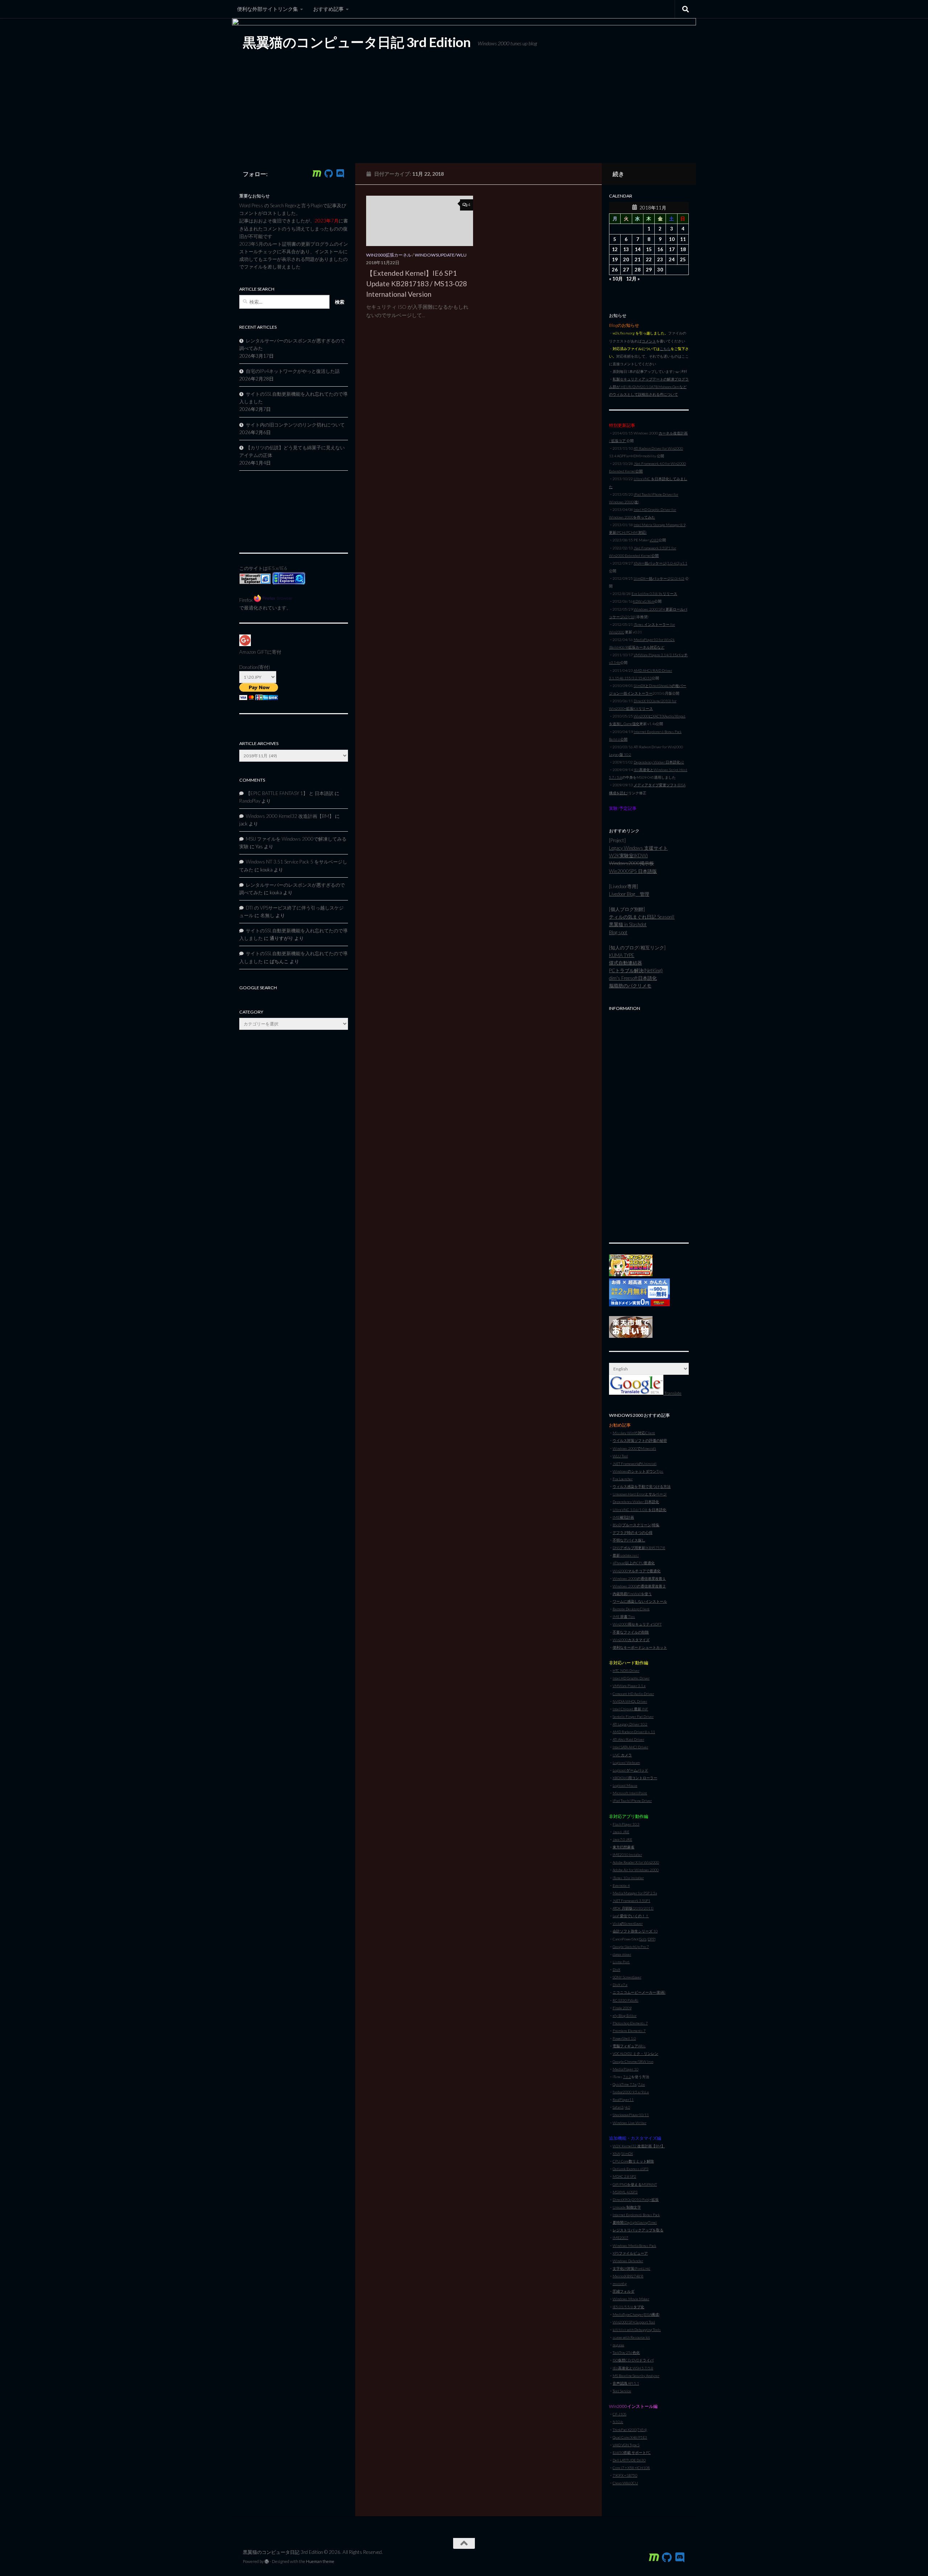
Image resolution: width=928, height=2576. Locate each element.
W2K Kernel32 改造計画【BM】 (639, 2146)
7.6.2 (627, 2077)
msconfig (620, 2284)
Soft (643, 1939)
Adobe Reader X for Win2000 (636, 1862)
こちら (665, 349)
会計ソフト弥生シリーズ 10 (635, 1931)
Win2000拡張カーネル (389, 255)
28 (638, 270)
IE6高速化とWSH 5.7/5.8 (633, 2368)
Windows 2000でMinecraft (634, 1448)
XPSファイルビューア (630, 2253)
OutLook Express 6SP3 (631, 2169)
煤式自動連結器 (625, 963)
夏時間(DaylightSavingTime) (635, 2222)
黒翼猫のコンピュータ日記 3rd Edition (357, 42)
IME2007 (620, 2238)
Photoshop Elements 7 (630, 2023)
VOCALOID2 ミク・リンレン (635, 2053)
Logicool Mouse (625, 1785)
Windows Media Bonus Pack (634, 2246)
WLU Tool (620, 1456)
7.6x (641, 2084)
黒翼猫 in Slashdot (628, 924)
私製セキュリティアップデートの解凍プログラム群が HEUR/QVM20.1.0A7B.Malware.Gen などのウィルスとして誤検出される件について (649, 387)
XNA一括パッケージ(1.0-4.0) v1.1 (660, 563)
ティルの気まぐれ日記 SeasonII (642, 917)
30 (660, 270)
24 (672, 259)
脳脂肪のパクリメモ (630, 986)
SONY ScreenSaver (627, 1977)
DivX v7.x (620, 1985)
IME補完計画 (623, 1517)
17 (672, 249)
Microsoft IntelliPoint (630, 1793)
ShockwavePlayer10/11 (631, 2115)
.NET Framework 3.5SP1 (631, 1901)
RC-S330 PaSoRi (625, 2000)
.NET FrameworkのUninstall (635, 1464)
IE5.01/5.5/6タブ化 (628, 2307)
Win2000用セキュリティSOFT (637, 1624)
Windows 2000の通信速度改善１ (639, 1578)
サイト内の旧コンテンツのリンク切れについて (295, 425)
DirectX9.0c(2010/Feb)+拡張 (636, 2200)
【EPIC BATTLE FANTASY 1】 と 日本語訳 (290, 793)
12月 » (633, 279)
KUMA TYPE (622, 955)
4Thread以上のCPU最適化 (634, 1563)
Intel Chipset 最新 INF (630, 1709)
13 (626, 249)
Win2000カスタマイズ (631, 1640)
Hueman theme (320, 2561)
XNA (616, 2153)
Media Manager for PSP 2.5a (635, 1893)
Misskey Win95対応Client (634, 1433)
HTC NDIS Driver (626, 1670)
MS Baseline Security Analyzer (636, 2376)
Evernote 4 (621, 1885)
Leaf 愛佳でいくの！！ (631, 1916)
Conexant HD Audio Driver (633, 1694)
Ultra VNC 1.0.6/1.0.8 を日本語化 (639, 1510)
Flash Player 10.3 (626, 1824)
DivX (616, 1969)
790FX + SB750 (625, 2475)
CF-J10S (620, 2414)
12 (615, 249)
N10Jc (618, 2422)
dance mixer (622, 1954)
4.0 (627, 2107)
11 (683, 239)
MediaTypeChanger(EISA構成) (636, 2314)
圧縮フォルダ (623, 2291)
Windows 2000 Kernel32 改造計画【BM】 (290, 816)
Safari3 (618, 2107)
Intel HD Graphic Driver (631, 1678)
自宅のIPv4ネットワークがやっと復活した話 (293, 371)
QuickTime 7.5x (625, 2084)
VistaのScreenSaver (628, 1923)
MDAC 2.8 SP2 (624, 2176)
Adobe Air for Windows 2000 (636, 1870)
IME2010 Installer (627, 1855)
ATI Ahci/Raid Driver (628, 1739)
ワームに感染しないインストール (640, 1601)
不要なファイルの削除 (631, 1632)
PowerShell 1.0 (624, 2038)
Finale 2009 (622, 2008)
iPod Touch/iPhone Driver (632, 1801)
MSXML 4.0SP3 (625, 2192)
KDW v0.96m (644, 601)
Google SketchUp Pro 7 (631, 1947)
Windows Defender (628, 2261)
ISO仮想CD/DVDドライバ (633, 2360)
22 (649, 259)
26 (615, 270)
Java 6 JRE (621, 1832)
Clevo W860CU (625, 2483)
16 (660, 249)
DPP (651, 1939)
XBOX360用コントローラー (635, 1778)
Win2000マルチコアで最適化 (637, 1571)
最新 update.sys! (626, 1555)
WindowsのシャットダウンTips (638, 1471)
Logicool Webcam (626, 1763)
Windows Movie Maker (631, 2299)
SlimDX (627, 2153)
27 (626, 270)
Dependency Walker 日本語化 (636, 1502)
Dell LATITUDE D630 (629, 2460)
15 (649, 249)
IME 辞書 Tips (624, 1616)
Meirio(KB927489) (628, 2276)
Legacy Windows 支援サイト (638, 848)
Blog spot (618, 932)
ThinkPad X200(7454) (630, 2430)
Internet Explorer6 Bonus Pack (636, 2215)
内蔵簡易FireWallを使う (632, 1594)
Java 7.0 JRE (622, 1839)
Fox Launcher (623, 1479)
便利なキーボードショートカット (640, 1647)
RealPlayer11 (623, 2099)
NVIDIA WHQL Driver (630, 1701)
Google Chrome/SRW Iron (633, 2061)
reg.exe (618, 2345)
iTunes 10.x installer (628, 1878)
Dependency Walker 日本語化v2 (659, 762)
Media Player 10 (625, 2069)
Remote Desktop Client (631, 1609)
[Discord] (340, 174)
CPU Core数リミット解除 (633, 2161)
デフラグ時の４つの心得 (633, 1532)
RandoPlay (250, 801)
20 (626, 259)
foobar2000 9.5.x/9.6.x (631, 2092)
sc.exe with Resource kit (631, 2337)
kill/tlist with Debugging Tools (637, 2330)
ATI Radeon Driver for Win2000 (658, 448)
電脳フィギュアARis (629, 2046)
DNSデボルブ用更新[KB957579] (639, 1548)
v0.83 (654, 540)
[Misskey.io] (317, 174)
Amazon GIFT (253, 652)
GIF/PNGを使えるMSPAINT (635, 2184)
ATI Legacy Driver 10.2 (630, 1724)
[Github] (328, 174)
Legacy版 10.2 (620, 754)
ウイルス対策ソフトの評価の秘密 (640, 1440)
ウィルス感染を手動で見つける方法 (642, 1486)
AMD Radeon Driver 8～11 (634, 1732)
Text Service (622, 2391)
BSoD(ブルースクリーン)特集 (636, 1525)
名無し (267, 915)
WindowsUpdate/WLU (441, 255)
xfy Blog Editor (625, 2015)
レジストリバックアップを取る (638, 2230)
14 (638, 249)
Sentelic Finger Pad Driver (633, 1716)
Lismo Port (621, 1962)
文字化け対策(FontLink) (631, 2268)
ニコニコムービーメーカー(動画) (639, 1992)
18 (683, 249)
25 (683, 259)
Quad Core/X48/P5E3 (630, 2437)
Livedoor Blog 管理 (629, 894)
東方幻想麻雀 (623, 1847)
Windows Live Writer (629, 2123)
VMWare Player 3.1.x (629, 1686)
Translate (672, 1393)
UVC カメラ (622, 1755)
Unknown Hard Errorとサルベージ (640, 1494)
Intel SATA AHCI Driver (630, 1747)
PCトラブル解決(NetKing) (636, 970)
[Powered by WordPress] (267, 2562)
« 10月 (616, 279)
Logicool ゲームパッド (630, 1770)
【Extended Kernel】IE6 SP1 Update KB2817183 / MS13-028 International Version (417, 284)
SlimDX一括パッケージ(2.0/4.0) (659, 578)
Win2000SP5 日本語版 (633, 871)
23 (660, 259)
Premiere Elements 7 (629, 2031)
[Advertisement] (649, 1123)
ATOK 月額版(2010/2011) (633, 1908)
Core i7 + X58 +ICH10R (631, 2468)
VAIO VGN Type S (626, 2445)
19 (615, 259)
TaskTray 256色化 (626, 2352)
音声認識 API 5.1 (626, 2383)
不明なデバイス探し (629, 1540)
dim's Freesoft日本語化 (633, 978)
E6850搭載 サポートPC (632, 2452)
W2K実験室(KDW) (628, 856)
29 (649, 270)
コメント (649, 341)
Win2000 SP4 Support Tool (634, 2322)
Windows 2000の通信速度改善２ (639, 1586)
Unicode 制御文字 (627, 2207)
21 (638, 259)
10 (672, 239)
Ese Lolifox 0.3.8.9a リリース (654, 594)
